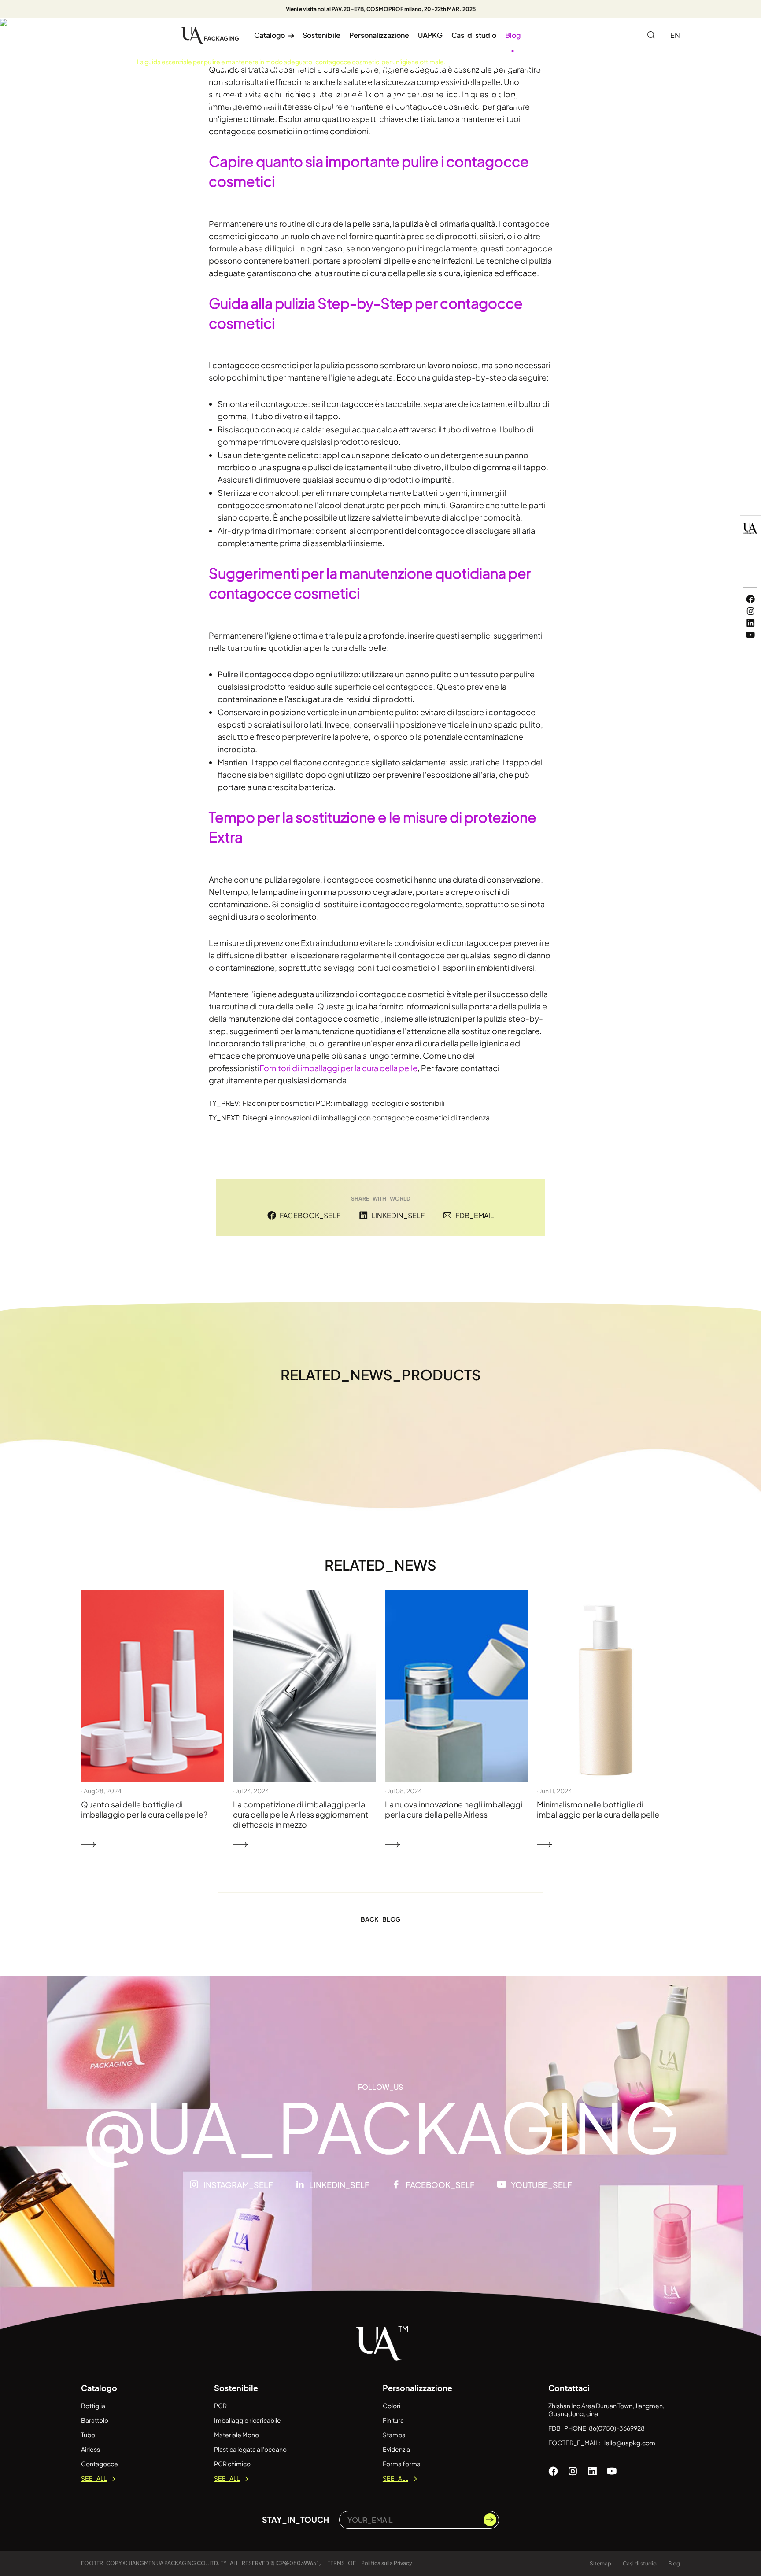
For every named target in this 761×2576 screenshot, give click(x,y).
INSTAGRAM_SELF (238, 2185)
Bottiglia (93, 2406)
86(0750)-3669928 (617, 2428)
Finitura (393, 2420)
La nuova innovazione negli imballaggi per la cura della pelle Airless (454, 1809)
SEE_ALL (94, 2478)
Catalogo (274, 35)
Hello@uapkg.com (628, 2443)
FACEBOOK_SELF (310, 1215)
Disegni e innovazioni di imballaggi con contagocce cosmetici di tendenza (366, 1118)
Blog (513, 35)
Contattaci (569, 2388)
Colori (392, 2406)
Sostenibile (321, 35)
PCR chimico (232, 2464)
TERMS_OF (342, 2563)
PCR (220, 2406)
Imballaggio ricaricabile (248, 2420)
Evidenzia (396, 2449)
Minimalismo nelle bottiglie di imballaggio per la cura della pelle (598, 1809)
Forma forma (402, 2464)
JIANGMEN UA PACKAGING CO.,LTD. (174, 2563)
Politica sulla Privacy (387, 2563)
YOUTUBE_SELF (541, 2185)
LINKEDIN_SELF (398, 1215)
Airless (91, 2449)
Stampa (394, 2435)
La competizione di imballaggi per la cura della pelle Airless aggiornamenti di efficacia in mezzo (301, 1814)
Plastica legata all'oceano (250, 2449)
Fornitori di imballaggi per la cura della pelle (338, 1068)
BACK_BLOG (380, 1919)
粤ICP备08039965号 (296, 2563)
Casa (89, 62)
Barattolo (95, 2420)
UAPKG (430, 35)
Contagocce (100, 2464)
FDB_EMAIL (475, 1215)
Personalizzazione (379, 35)
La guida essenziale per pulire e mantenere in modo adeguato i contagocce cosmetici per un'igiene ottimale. (291, 62)
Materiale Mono (236, 2435)
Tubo (88, 2435)
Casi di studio (474, 35)
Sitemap (600, 2563)
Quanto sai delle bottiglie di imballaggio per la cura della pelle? (144, 1809)
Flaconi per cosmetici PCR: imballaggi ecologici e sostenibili (344, 1103)
